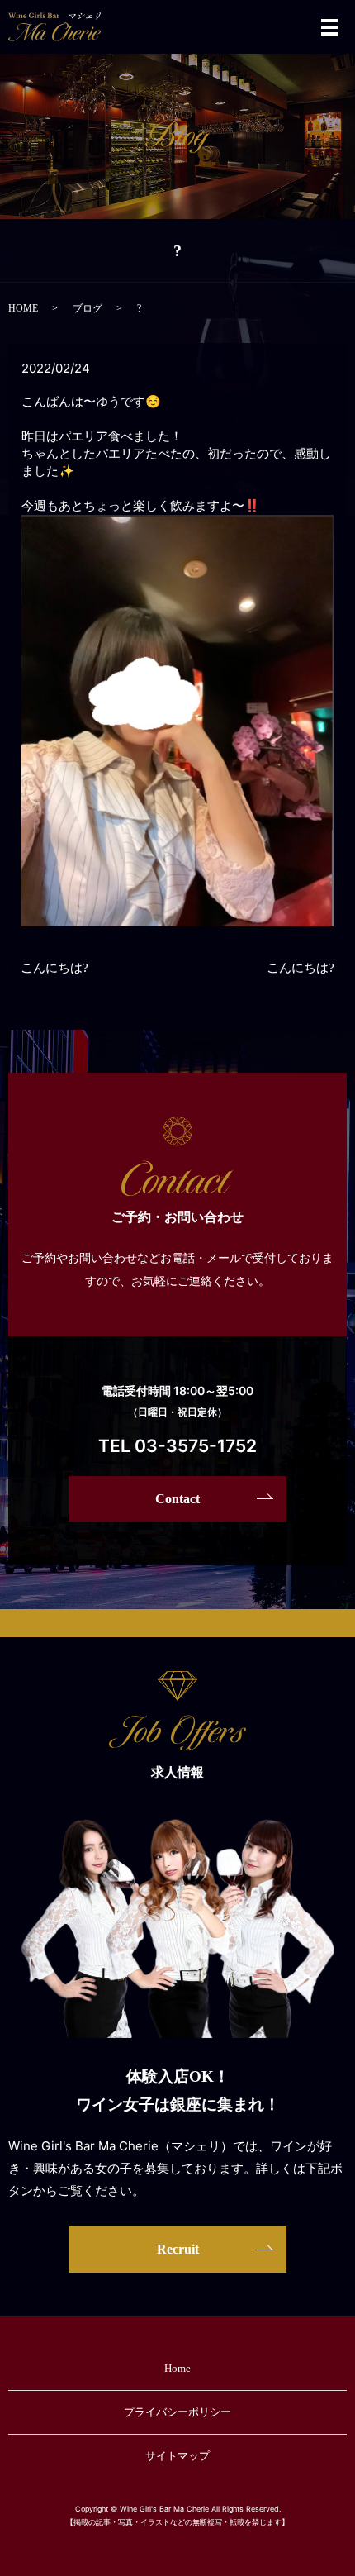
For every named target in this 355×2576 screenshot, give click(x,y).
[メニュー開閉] (329, 27)
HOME (23, 308)
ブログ (88, 308)
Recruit (178, 2249)
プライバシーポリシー (177, 2412)
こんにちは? (54, 968)
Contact (177, 1499)
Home (177, 2368)
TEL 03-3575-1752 (177, 1446)
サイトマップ (177, 2456)
